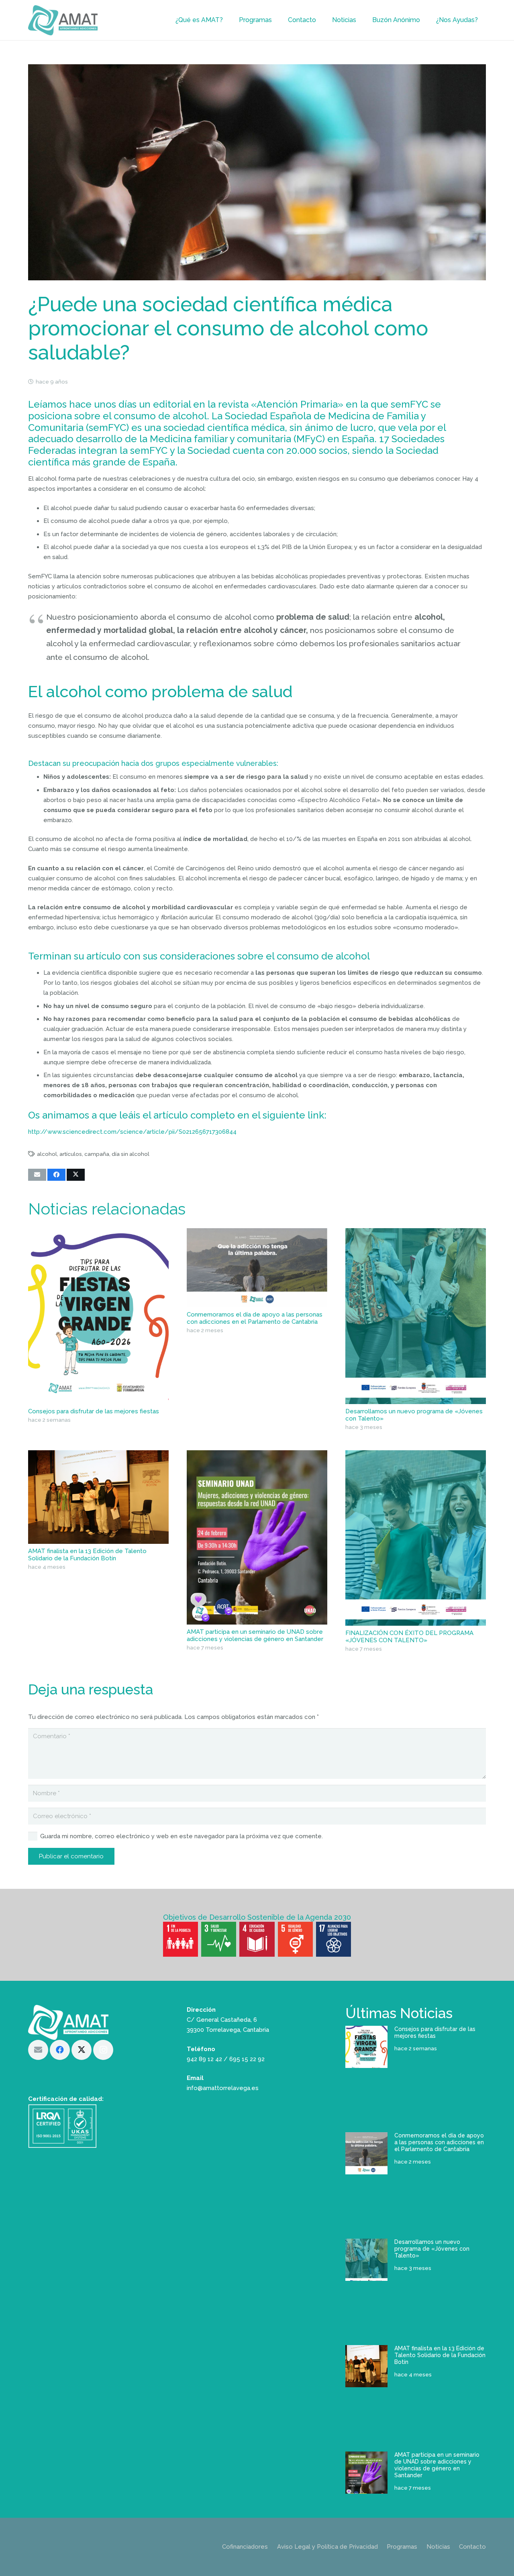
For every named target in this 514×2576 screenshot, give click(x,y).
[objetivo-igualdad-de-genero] (295, 1939)
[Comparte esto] (56, 1175)
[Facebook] (60, 2050)
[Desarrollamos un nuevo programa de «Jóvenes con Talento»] (416, 1316)
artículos (71, 1154)
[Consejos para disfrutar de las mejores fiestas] (98, 1316)
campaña (97, 1154)
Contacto (472, 2547)
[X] (82, 2050)
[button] (227, 20)
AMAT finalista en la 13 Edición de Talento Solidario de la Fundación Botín (87, 1555)
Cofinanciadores (245, 2547)
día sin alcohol (131, 1154)
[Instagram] (103, 2050)
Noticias (438, 2547)
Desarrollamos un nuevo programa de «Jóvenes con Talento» (432, 2249)
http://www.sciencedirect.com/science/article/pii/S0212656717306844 (132, 1132)
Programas (402, 2547)
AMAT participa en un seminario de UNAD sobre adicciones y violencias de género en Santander (255, 1635)
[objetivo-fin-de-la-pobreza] (181, 1939)
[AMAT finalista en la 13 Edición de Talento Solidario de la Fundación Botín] (98, 1497)
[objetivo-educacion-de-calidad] (257, 1939)
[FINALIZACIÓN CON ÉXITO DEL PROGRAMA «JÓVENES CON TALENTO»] (416, 1538)
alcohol (47, 1154)
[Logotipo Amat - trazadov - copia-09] (63, 20)
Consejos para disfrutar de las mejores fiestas (94, 1411)
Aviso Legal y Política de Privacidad (327, 2547)
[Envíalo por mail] (37, 1175)
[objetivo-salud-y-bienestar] (219, 1939)
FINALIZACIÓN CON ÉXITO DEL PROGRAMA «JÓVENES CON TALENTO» (409, 1637)
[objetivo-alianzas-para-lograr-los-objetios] (333, 1939)
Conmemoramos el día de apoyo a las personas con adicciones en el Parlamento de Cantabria (255, 1318)
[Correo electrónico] (38, 2050)
